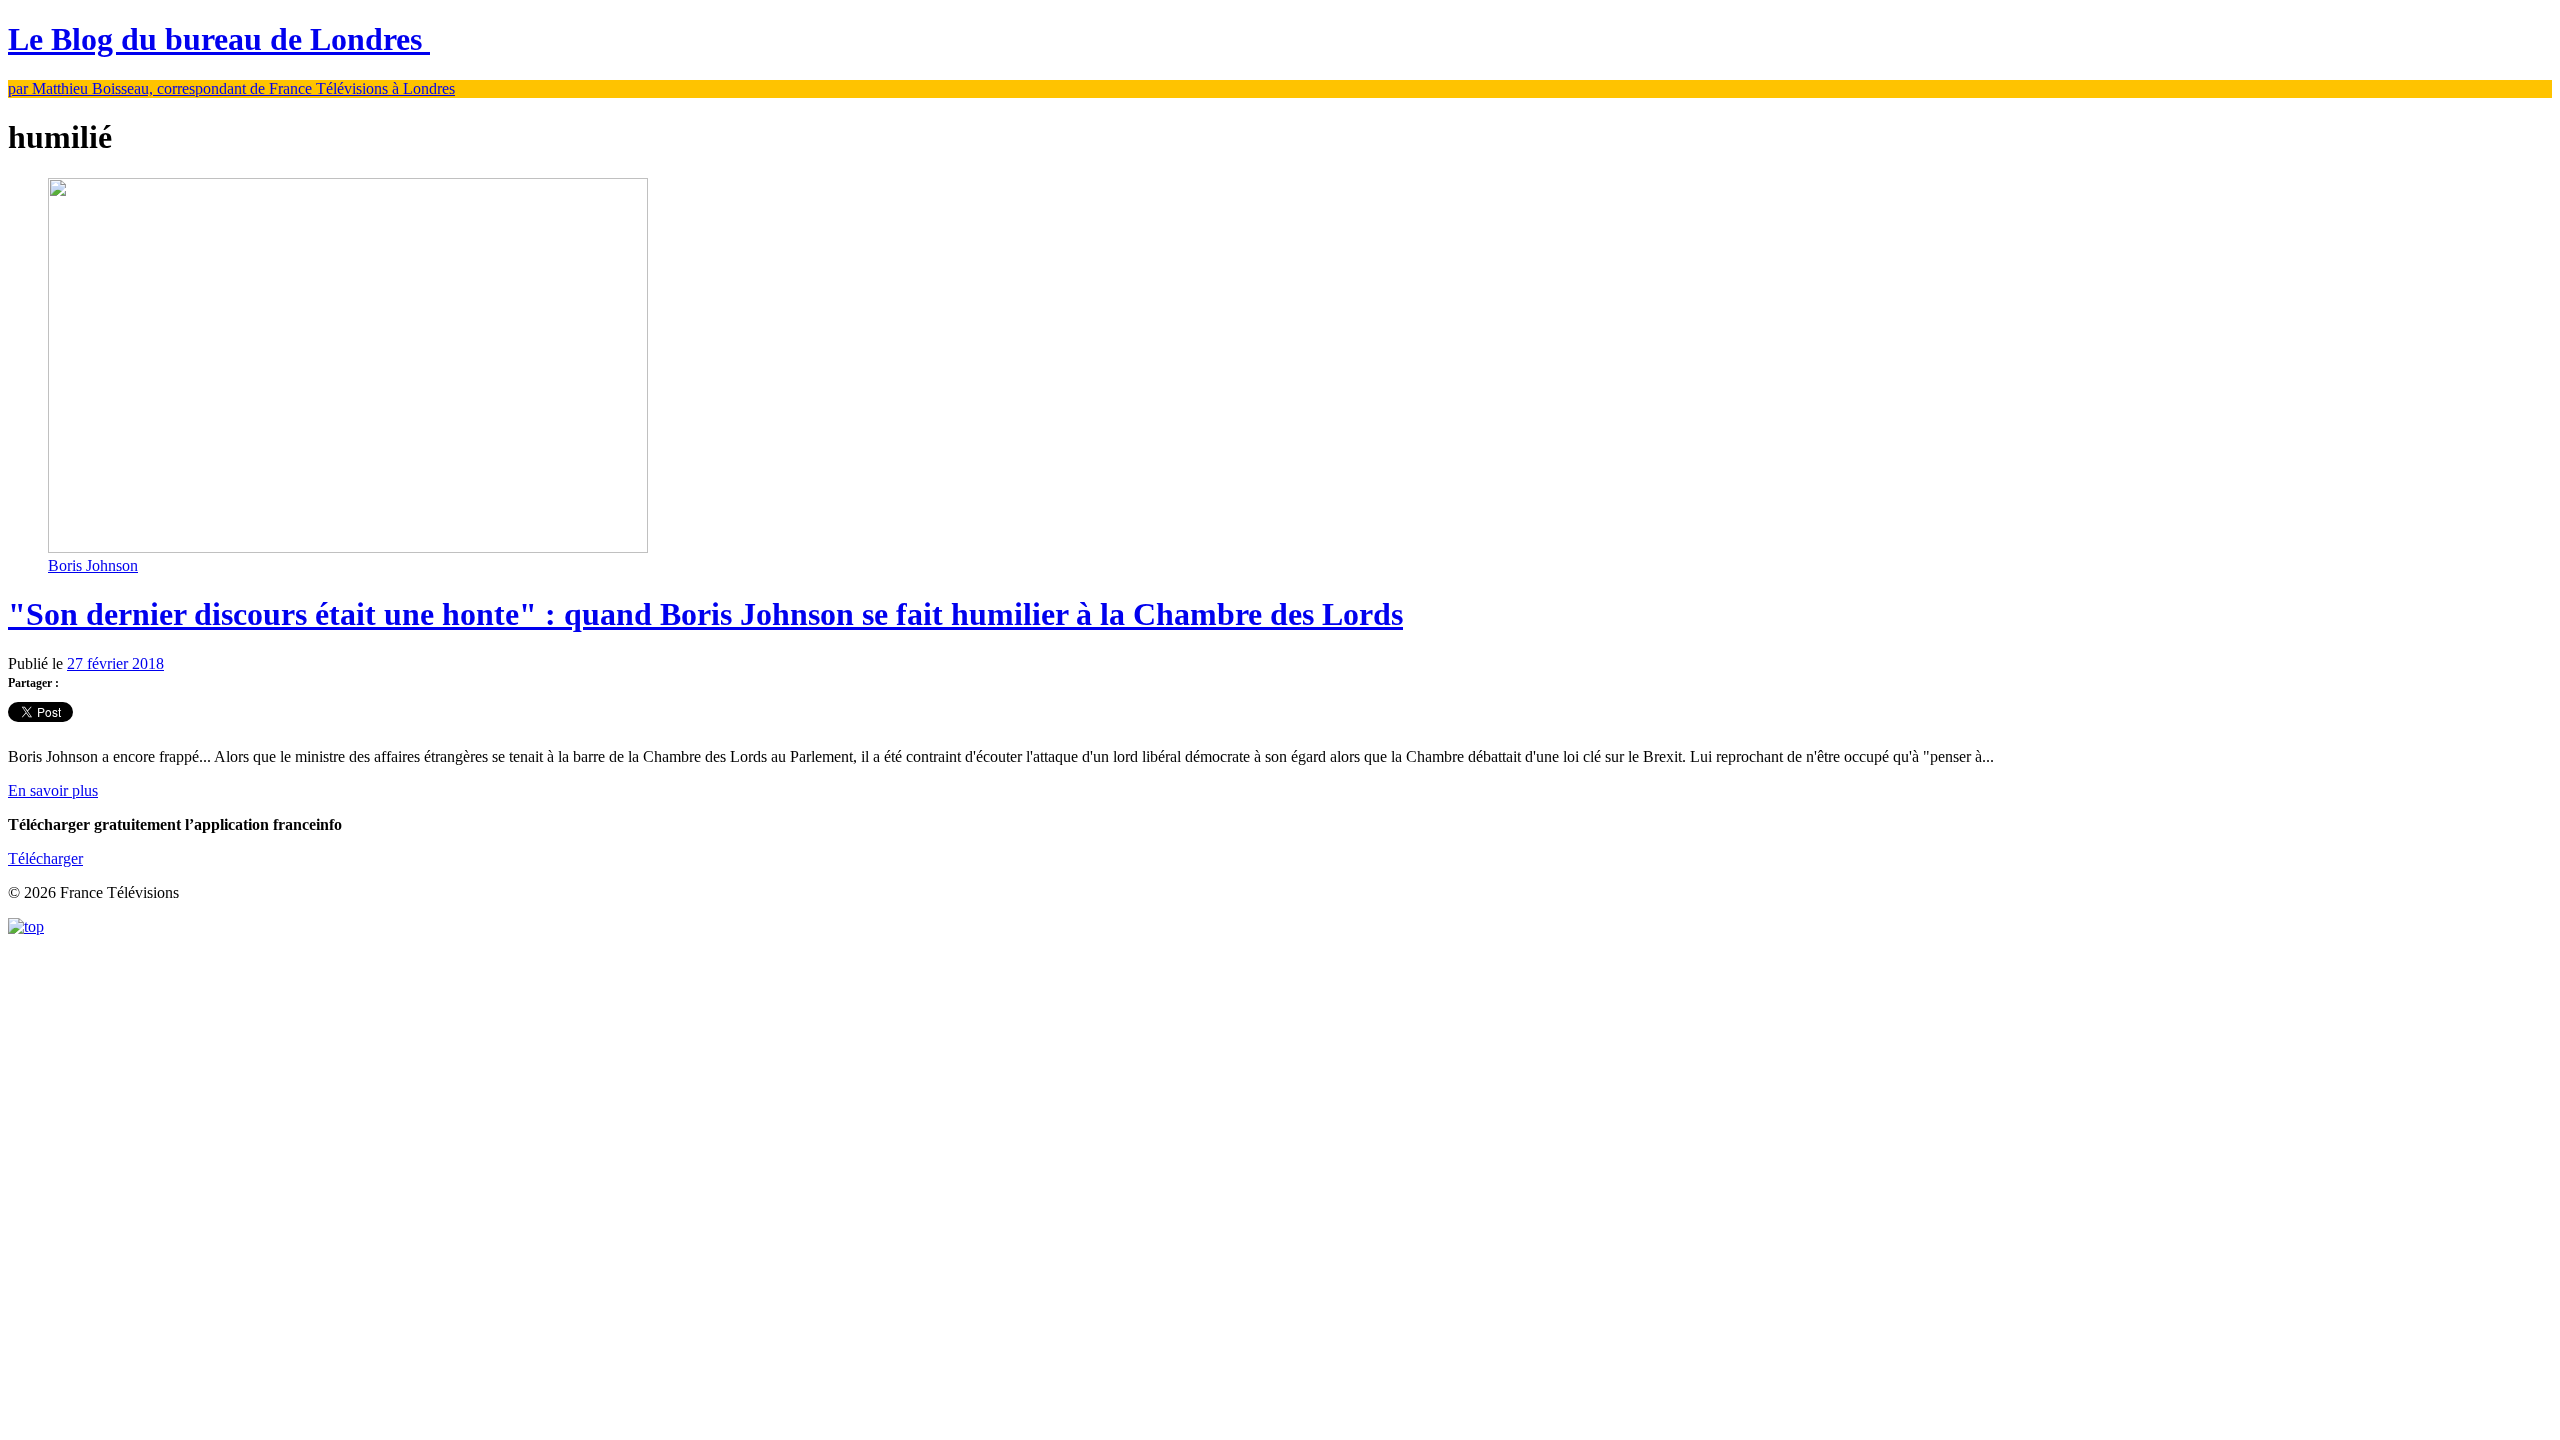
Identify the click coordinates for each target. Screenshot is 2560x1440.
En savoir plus (53, 790)
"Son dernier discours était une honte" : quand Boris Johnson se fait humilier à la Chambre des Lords (705, 614)
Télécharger (45, 858)
